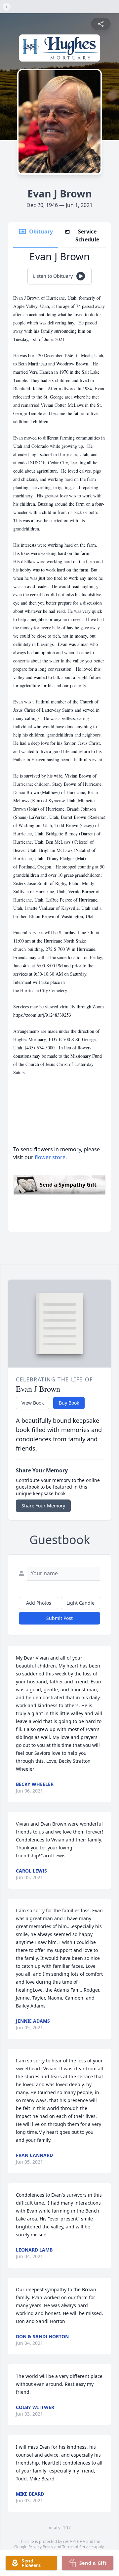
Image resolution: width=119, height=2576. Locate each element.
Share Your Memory (43, 1506)
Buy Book (69, 1403)
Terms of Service (78, 2547)
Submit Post (59, 1618)
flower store (50, 1157)
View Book (33, 1403)
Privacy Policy (41, 2547)
